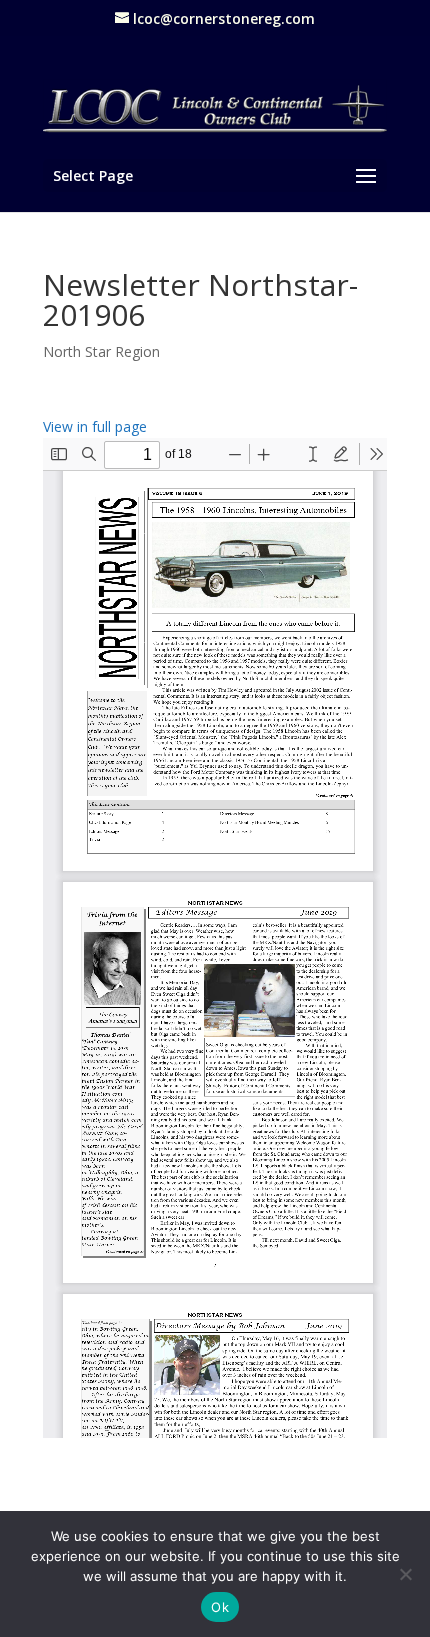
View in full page (95, 426)
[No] (405, 1574)
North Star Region (101, 351)
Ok (220, 1607)
